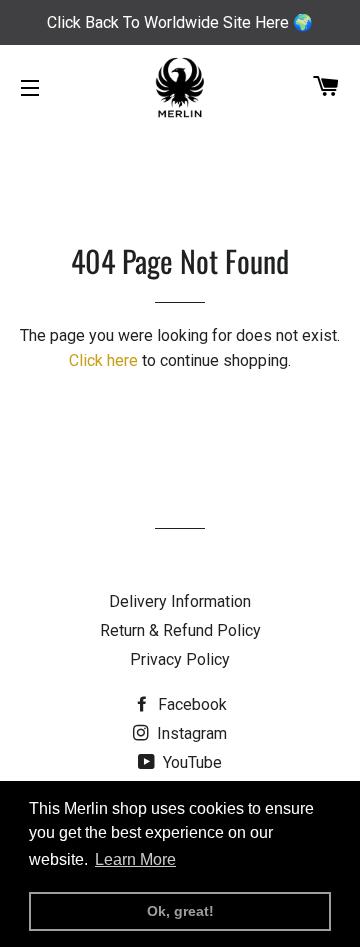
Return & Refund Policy (180, 630)
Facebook (190, 704)
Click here (103, 360)
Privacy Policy (180, 659)
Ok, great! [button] (180, 911)
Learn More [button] (135, 859)
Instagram (190, 733)
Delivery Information (180, 601)
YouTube (190, 762)
